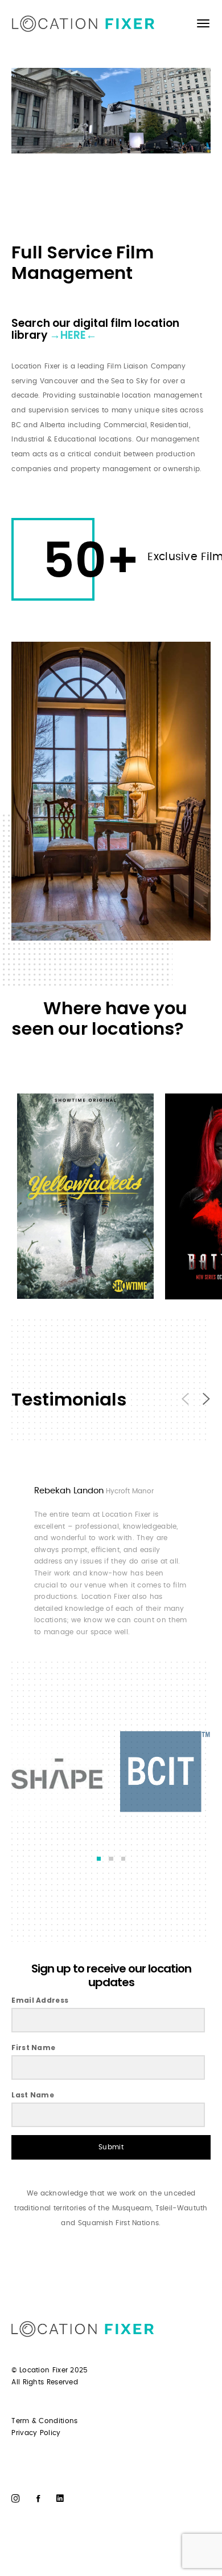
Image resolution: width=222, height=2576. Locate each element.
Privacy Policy (36, 2433)
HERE (73, 335)
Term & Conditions (44, 2421)
